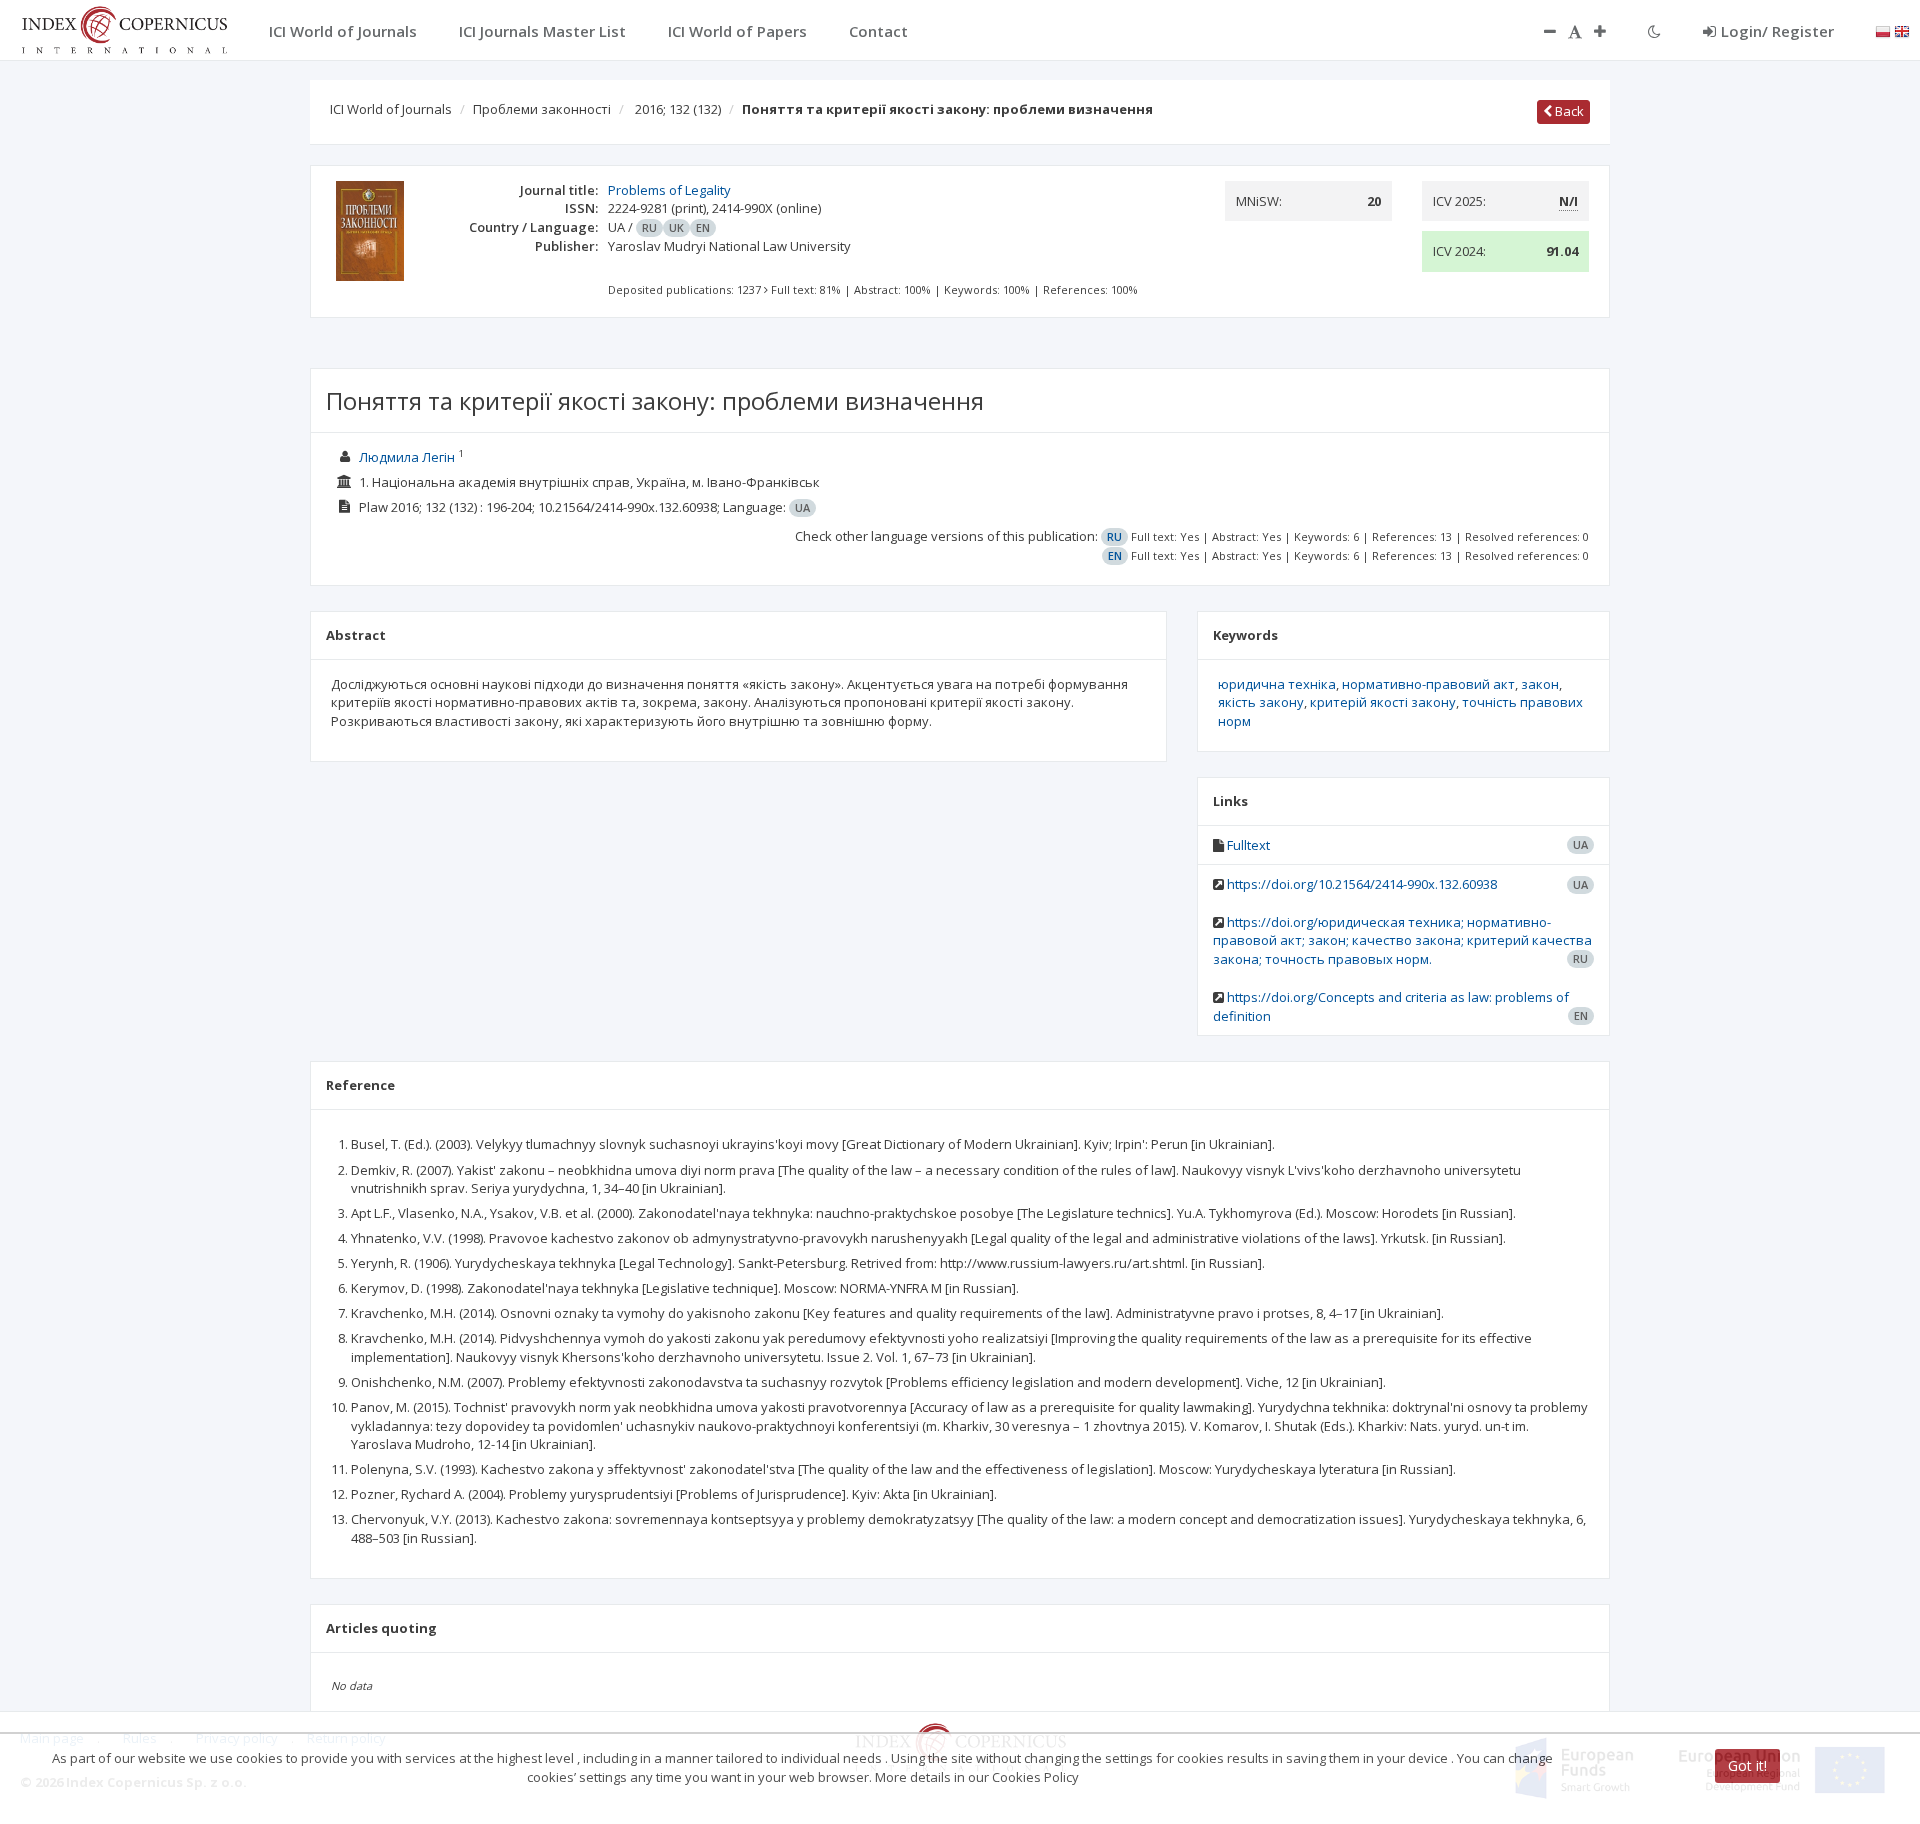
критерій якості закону (1383, 702)
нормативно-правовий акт (1428, 684)
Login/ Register (1777, 31)
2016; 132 (678, 109)
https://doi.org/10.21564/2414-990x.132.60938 (1362, 884)
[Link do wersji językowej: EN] (1902, 30)
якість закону (1261, 702)
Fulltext (1248, 845)
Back (1568, 111)
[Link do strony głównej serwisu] (124, 28)
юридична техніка (1277, 684)
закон (1540, 684)
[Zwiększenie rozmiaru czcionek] (1610, 31)
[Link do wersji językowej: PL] (1883, 30)
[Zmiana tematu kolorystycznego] (1654, 31)
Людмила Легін (407, 457)
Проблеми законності (542, 109)
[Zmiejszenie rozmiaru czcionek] (1540, 31)
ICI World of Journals (391, 109)
